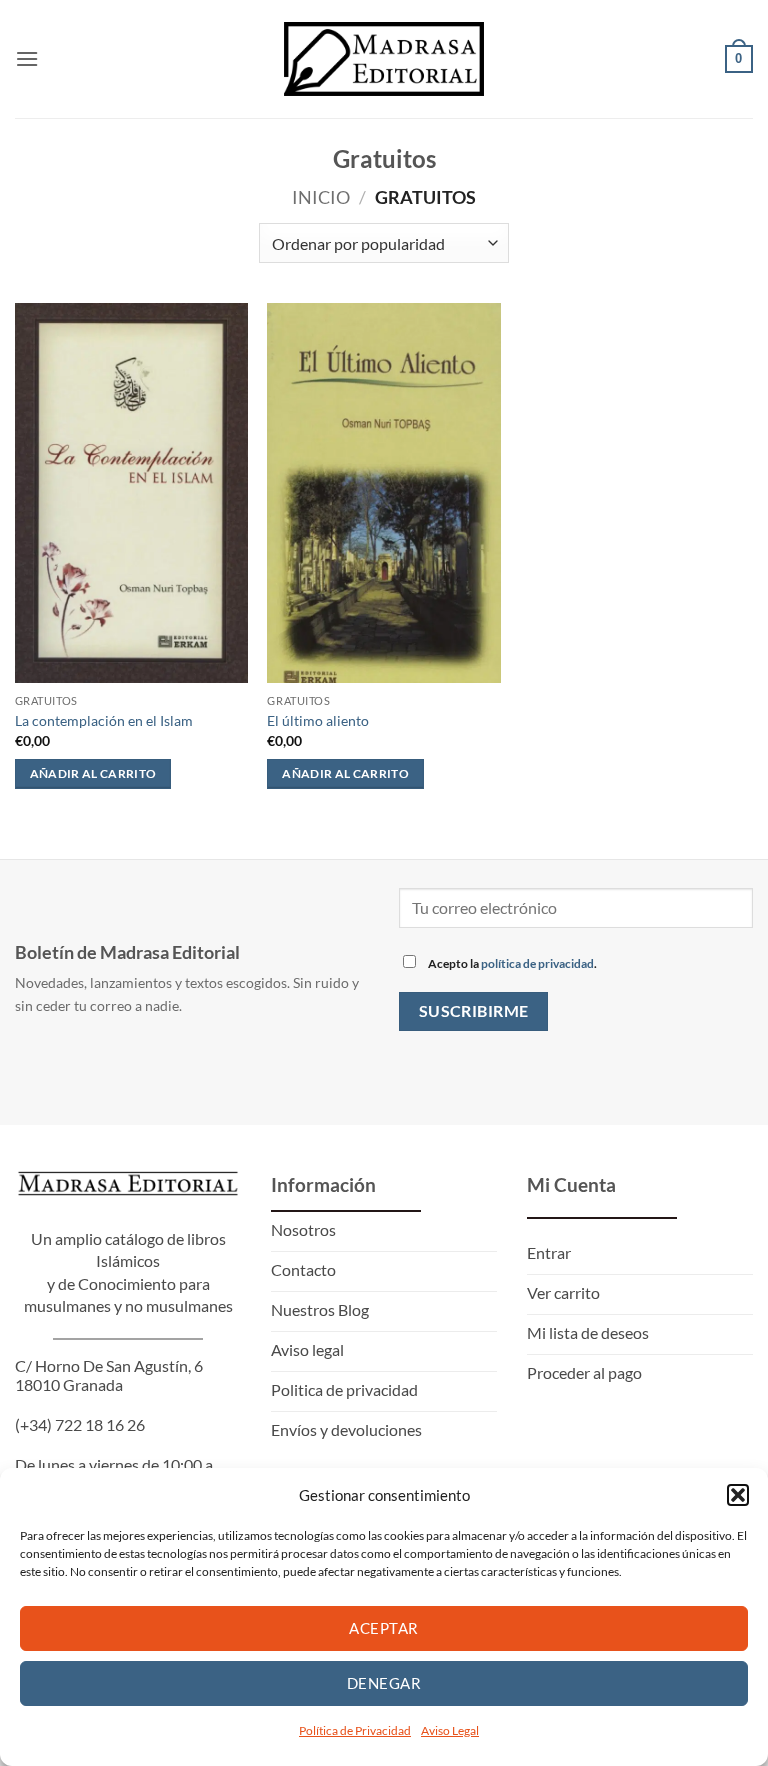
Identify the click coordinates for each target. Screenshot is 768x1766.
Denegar (384, 1683)
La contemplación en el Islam (104, 720)
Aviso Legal (450, 1730)
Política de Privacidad (355, 1730)
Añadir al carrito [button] (93, 773)
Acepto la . (511, 963)
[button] (738, 1495)
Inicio (321, 197)
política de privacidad (537, 963)
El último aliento (318, 720)
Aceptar (383, 1628)
